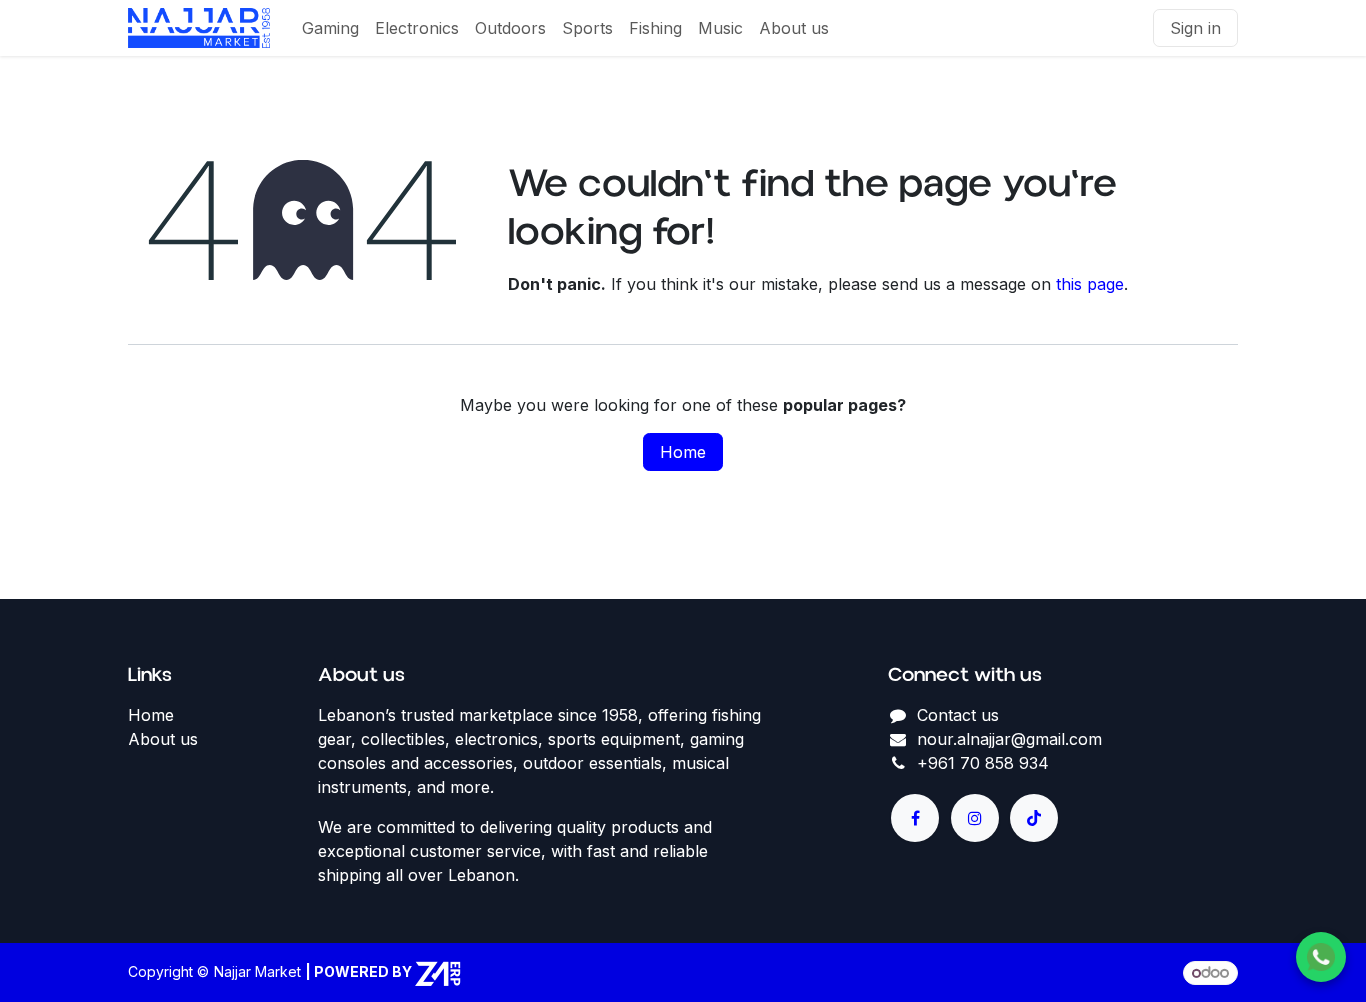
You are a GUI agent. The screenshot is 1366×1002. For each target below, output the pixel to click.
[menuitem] (330, 28)
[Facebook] (915, 818)
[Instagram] (975, 818)
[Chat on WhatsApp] (1321, 957)
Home (683, 452)
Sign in (1195, 28)
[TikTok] (1034, 818)
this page (1090, 284)
